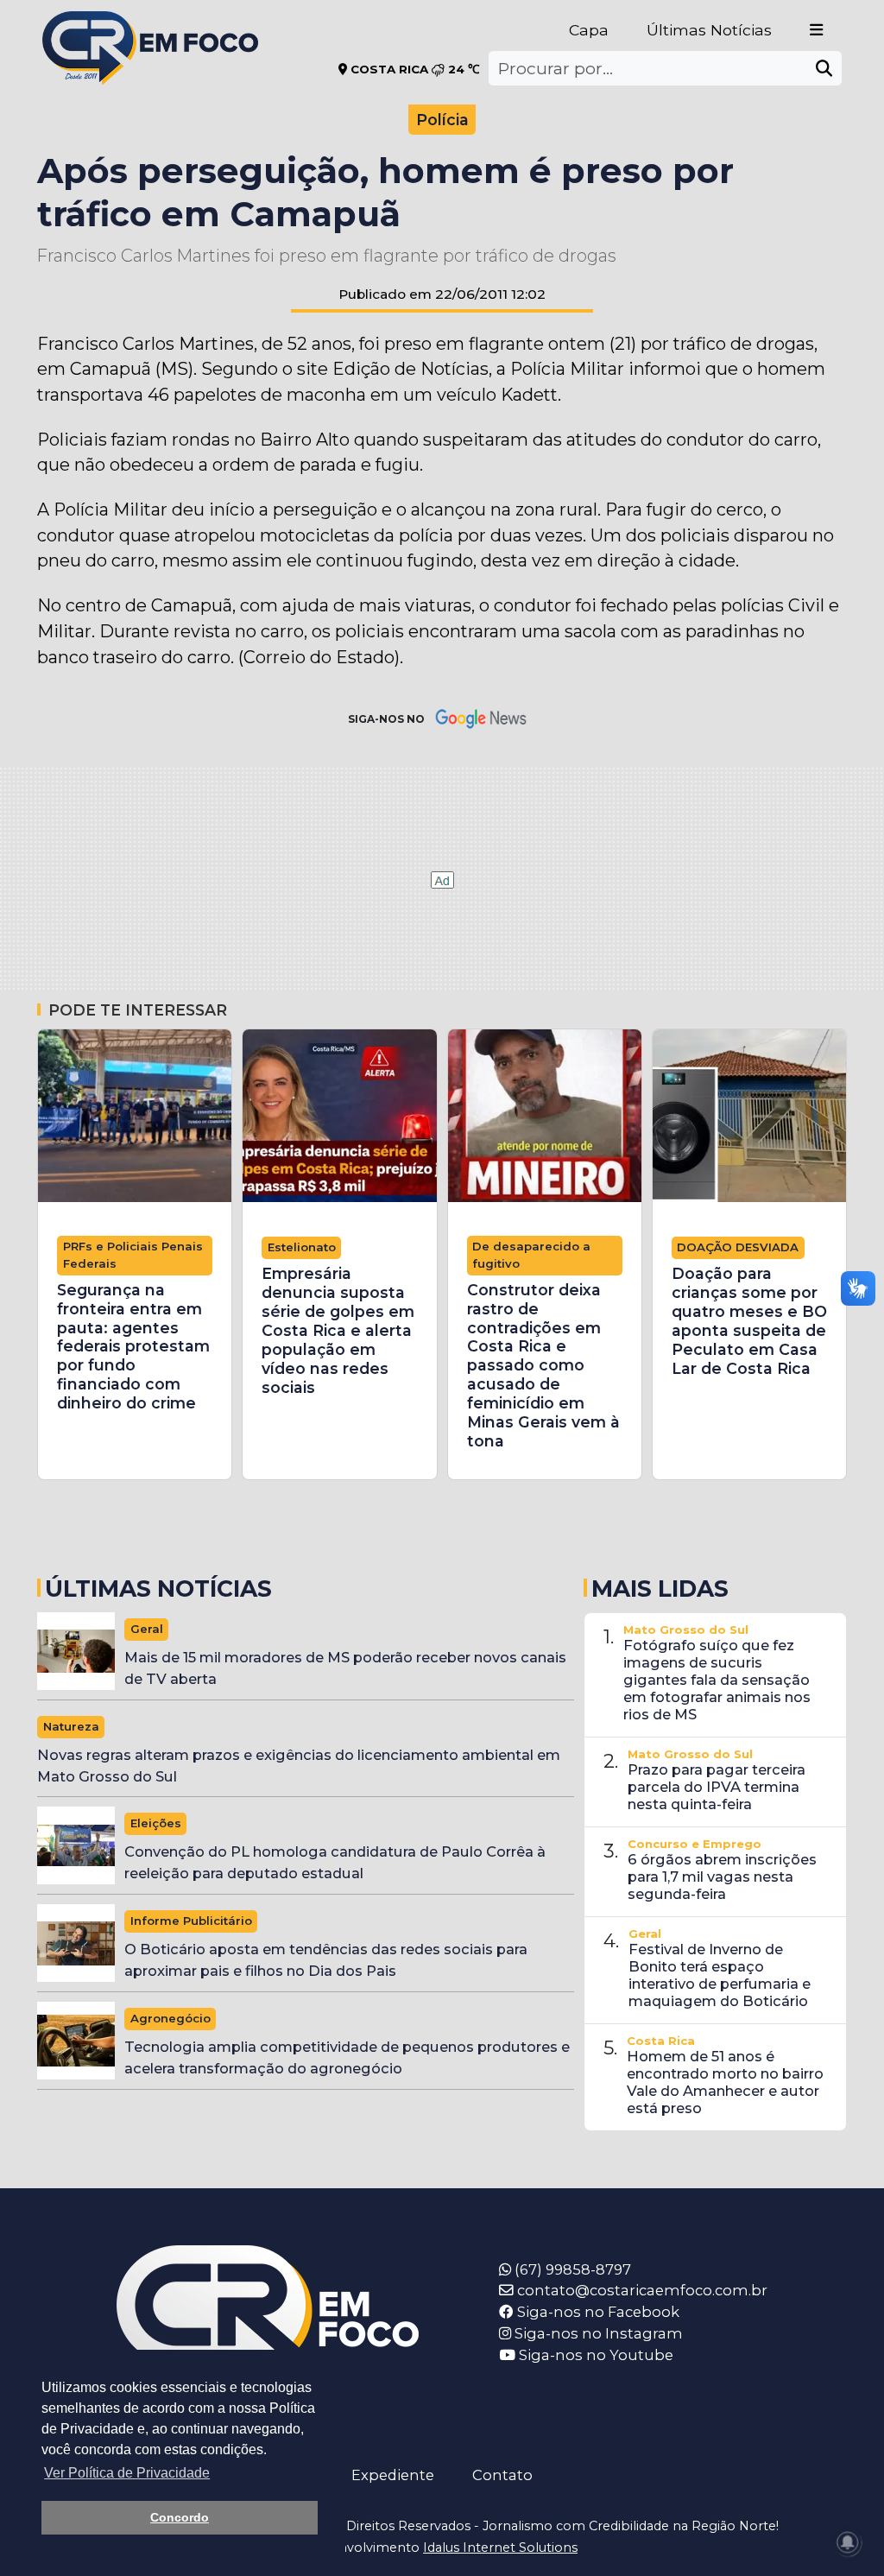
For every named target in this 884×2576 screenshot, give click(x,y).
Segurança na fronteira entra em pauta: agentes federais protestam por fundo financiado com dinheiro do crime (133, 1347)
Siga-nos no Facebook (597, 2312)
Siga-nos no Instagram (597, 2333)
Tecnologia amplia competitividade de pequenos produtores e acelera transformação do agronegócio (347, 2057)
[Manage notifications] (848, 2542)
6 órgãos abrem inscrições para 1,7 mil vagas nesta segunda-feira (722, 1877)
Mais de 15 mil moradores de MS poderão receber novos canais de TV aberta (345, 1668)
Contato (502, 2475)
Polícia (442, 120)
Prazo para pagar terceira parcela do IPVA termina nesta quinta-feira (717, 1787)
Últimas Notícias (709, 30)
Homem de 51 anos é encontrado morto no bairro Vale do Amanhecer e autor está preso (725, 2082)
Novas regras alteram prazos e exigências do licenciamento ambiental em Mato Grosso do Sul (299, 1766)
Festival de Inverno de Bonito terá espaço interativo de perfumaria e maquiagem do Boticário (720, 1975)
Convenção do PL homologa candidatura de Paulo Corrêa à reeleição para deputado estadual (335, 1862)
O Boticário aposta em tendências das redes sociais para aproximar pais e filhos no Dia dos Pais (326, 1960)
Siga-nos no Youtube (594, 2355)
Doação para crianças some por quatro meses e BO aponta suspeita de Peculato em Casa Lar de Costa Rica (749, 1321)
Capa (589, 30)
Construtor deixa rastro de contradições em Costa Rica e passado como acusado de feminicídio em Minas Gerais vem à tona (543, 1366)
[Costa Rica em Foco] (150, 25)
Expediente (393, 2475)
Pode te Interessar (138, 1010)
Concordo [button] (180, 2517)
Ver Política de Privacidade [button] (127, 2473)
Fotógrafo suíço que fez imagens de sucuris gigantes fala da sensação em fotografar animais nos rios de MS (717, 1680)
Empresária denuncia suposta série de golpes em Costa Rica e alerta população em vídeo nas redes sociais (338, 1330)
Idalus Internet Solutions (500, 2548)
